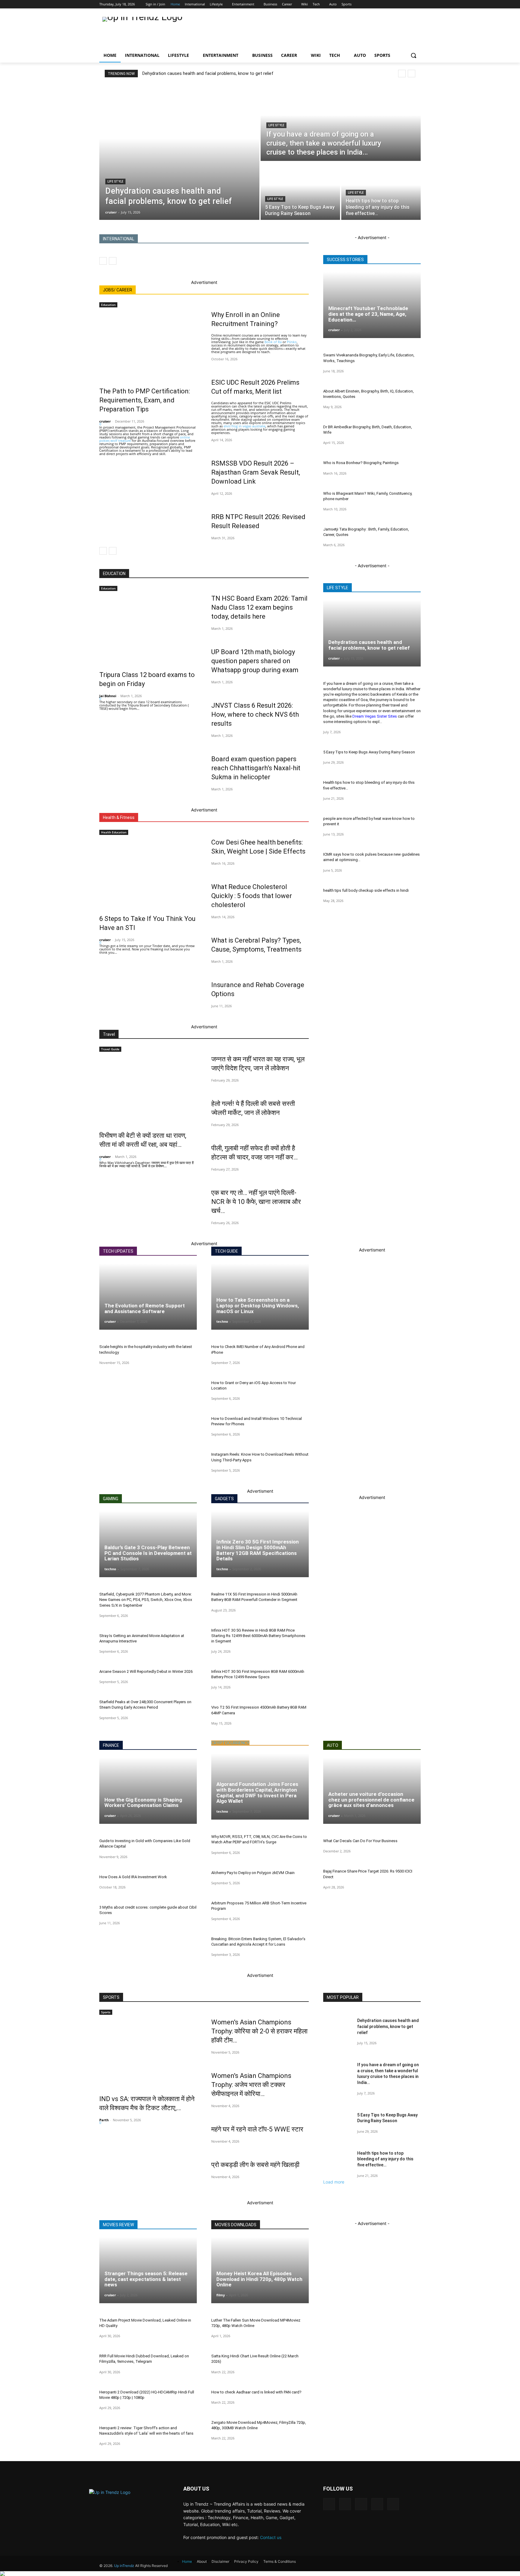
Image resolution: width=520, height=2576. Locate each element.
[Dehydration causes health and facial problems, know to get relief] (179, 152)
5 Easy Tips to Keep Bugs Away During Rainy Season (369, 752)
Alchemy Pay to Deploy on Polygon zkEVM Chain (253, 1873)
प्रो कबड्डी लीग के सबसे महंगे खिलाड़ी (255, 2165)
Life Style (115, 182)
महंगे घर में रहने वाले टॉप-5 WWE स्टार (257, 2129)
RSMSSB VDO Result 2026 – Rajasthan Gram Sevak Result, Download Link (256, 472)
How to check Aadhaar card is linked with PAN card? (256, 2392)
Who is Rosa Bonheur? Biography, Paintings (361, 463)
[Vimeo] (408, 4)
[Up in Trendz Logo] (147, 31)
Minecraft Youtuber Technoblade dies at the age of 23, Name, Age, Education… (368, 314)
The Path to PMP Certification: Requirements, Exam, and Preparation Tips (145, 400)
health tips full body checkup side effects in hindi (366, 890)
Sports (106, 2012)
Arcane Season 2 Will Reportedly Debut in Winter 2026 (146, 1671)
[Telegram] (361, 2504)
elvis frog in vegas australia (245, 426)
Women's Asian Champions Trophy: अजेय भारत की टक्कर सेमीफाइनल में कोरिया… (251, 2085)
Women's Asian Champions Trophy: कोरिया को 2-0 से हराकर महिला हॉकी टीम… (259, 2031)
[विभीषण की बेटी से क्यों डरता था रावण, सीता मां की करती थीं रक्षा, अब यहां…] (148, 1088)
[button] (413, 55)
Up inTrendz (124, 2566)
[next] (412, 74)
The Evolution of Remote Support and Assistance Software (145, 1308)
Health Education (114, 832)
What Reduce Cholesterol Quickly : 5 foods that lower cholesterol (252, 896)
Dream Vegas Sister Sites (375, 716)
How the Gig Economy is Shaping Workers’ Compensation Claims (143, 1803)
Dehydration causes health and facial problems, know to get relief (208, 73)
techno (222, 1321)
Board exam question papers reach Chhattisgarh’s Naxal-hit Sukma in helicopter (256, 768)
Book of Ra (273, 342)
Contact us (271, 2537)
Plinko (292, 342)
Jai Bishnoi (108, 696)
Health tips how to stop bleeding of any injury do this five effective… (385, 2159)
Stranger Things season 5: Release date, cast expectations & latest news (146, 2279)
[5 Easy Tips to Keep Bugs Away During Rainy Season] (300, 191)
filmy (221, 2295)
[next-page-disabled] (113, 261)
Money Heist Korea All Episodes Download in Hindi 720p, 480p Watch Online (259, 2279)
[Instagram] (389, 4)
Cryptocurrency (230, 1743)
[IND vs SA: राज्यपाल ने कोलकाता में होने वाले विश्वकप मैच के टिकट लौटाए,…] (148, 2051)
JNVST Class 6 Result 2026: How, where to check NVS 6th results (255, 714)
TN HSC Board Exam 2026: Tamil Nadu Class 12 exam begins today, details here (259, 607)
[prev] (402, 74)
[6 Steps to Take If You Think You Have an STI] (148, 871)
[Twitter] (398, 4)
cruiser (105, 421)
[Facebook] (379, 4)
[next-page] (113, 551)
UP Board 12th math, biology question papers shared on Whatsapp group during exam (255, 661)
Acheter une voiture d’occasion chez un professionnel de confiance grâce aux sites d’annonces (371, 1800)
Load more (334, 2182)
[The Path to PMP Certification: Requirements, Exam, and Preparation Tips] (148, 344)
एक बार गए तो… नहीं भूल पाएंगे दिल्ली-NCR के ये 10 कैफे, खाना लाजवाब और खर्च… (256, 1202)
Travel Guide (110, 1049)
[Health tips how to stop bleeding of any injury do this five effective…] (381, 191)
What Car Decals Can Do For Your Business (360, 1841)
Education (108, 305)
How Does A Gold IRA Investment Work (133, 1877)
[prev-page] (103, 261)
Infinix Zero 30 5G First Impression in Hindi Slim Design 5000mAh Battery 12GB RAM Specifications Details (258, 1550)
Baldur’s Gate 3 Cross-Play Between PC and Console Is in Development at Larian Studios (148, 1553)
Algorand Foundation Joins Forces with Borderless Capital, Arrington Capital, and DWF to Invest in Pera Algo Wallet (257, 1793)
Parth (104, 2120)
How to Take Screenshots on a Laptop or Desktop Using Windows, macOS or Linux (258, 1305)
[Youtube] (417, 4)
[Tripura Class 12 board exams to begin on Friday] (148, 627)
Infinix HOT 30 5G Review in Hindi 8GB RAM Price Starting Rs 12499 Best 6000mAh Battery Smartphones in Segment (258, 1636)
